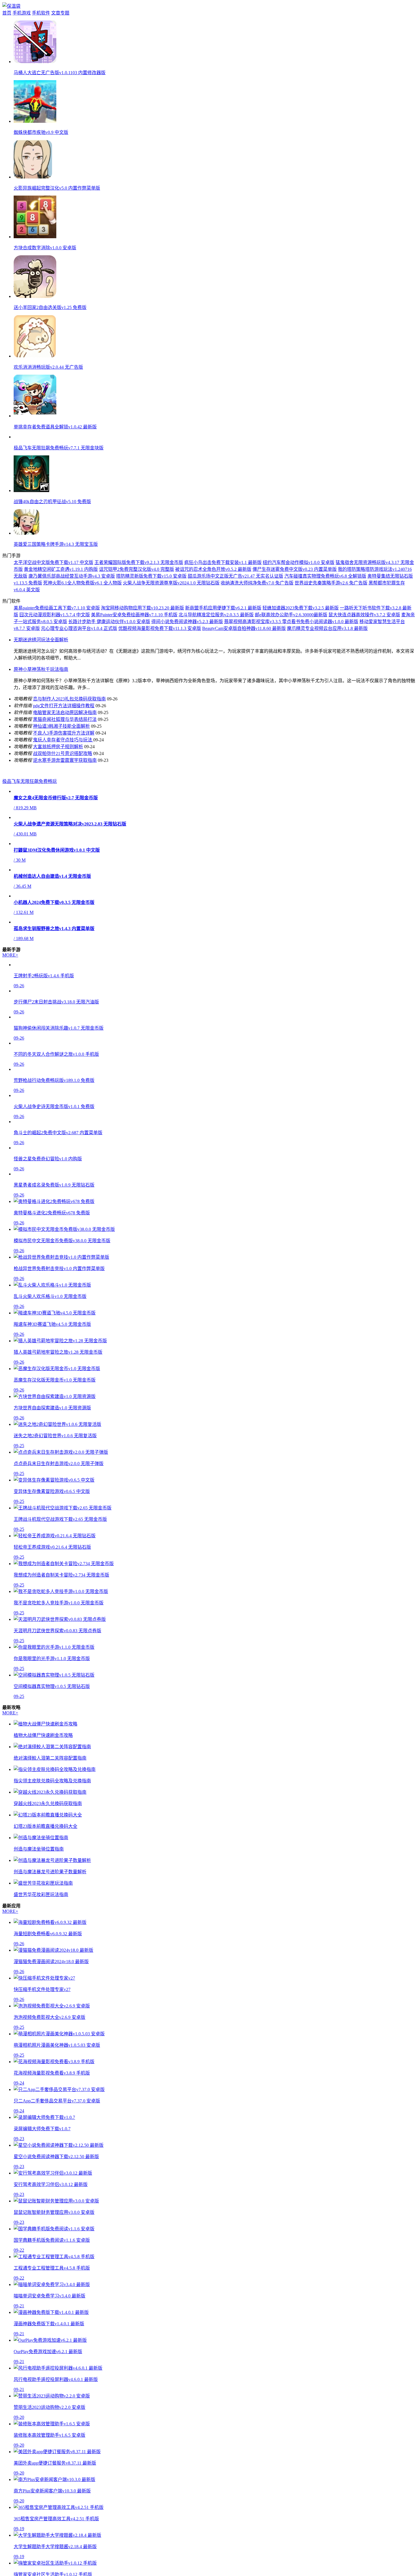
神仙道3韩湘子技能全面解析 (61, 764)
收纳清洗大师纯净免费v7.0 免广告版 (257, 621)
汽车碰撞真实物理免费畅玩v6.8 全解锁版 (325, 614)
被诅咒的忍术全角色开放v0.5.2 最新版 (213, 607)
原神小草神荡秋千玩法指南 (41, 707)
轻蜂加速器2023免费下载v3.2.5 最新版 (301, 646)
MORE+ (10, 1321)
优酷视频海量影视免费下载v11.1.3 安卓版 (160, 666)
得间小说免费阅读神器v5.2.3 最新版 (187, 660)
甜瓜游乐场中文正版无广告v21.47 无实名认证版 (235, 614)
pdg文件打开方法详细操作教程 (64, 744)
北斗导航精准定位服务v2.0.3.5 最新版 (216, 653)
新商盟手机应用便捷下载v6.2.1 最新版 (223, 646)
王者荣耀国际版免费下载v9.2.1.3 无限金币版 (139, 601)
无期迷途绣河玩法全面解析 (41, 678)
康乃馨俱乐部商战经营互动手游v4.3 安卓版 (72, 614)
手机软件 (41, 13)
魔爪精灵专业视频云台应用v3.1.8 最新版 (327, 666)
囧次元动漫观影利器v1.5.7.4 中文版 (55, 653)
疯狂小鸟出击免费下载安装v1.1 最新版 (223, 601)
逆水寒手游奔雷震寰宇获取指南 (65, 798)
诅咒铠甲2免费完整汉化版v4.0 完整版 (136, 607)
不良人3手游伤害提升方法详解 (64, 771)
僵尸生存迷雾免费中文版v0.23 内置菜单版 (295, 607)
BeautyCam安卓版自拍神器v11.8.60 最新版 (244, 666)
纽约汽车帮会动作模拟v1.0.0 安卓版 (299, 601)
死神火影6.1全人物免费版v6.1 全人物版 (82, 621)
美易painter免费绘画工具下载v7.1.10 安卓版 (57, 646)
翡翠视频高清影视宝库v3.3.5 (253, 660)
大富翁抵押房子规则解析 (58, 785)
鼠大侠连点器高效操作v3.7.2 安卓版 (364, 653)
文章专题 (60, 13)
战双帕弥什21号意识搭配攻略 (63, 792)
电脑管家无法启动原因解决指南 (65, 751)
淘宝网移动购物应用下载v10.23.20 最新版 (142, 646)
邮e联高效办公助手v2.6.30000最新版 (291, 653)
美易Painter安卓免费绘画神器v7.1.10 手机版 (134, 653)
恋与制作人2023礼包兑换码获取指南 (69, 737)
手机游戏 (22, 13)
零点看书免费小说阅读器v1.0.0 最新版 (320, 660)
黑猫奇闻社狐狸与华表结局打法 (65, 757)
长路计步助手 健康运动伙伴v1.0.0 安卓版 (109, 660)
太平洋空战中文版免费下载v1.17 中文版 (53, 601)
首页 (7, 13)
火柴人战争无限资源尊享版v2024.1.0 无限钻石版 (171, 621)
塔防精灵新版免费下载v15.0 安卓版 (151, 614)
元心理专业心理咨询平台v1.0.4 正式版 (79, 666)
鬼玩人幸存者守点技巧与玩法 (63, 778)
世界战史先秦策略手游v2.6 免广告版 (331, 621)
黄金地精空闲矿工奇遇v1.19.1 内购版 (61, 607)
